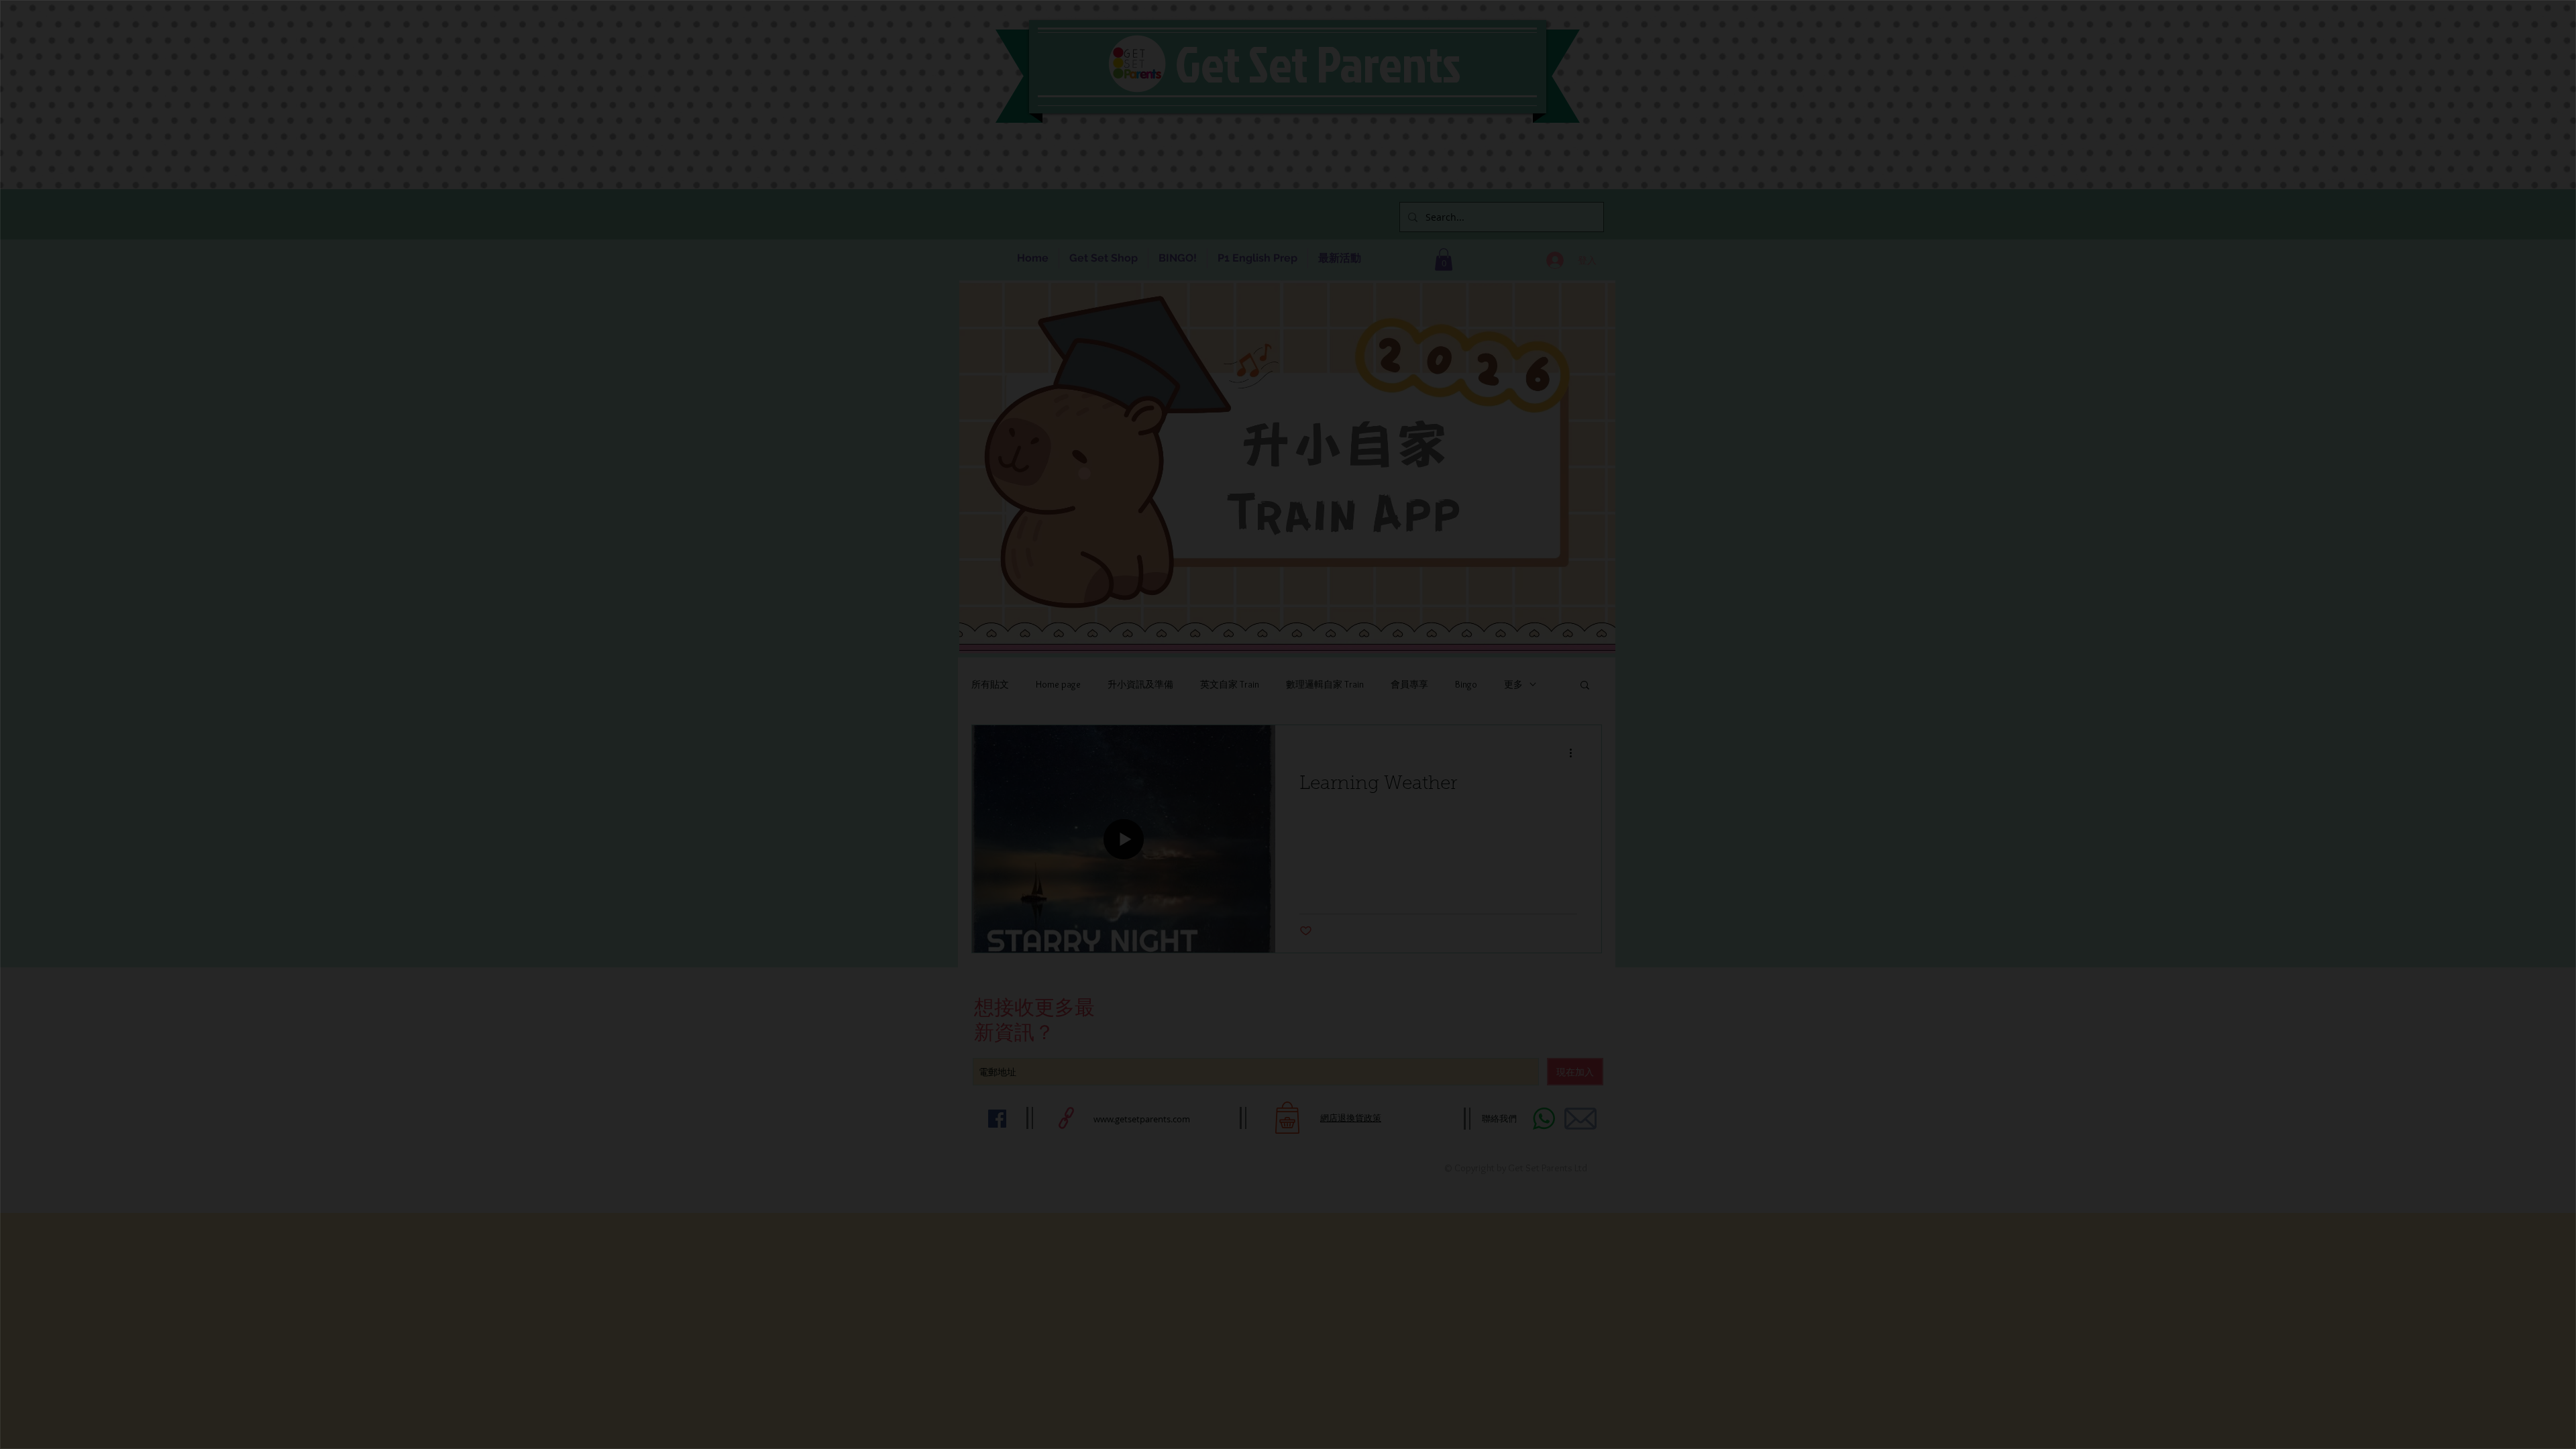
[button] (2521, 48)
